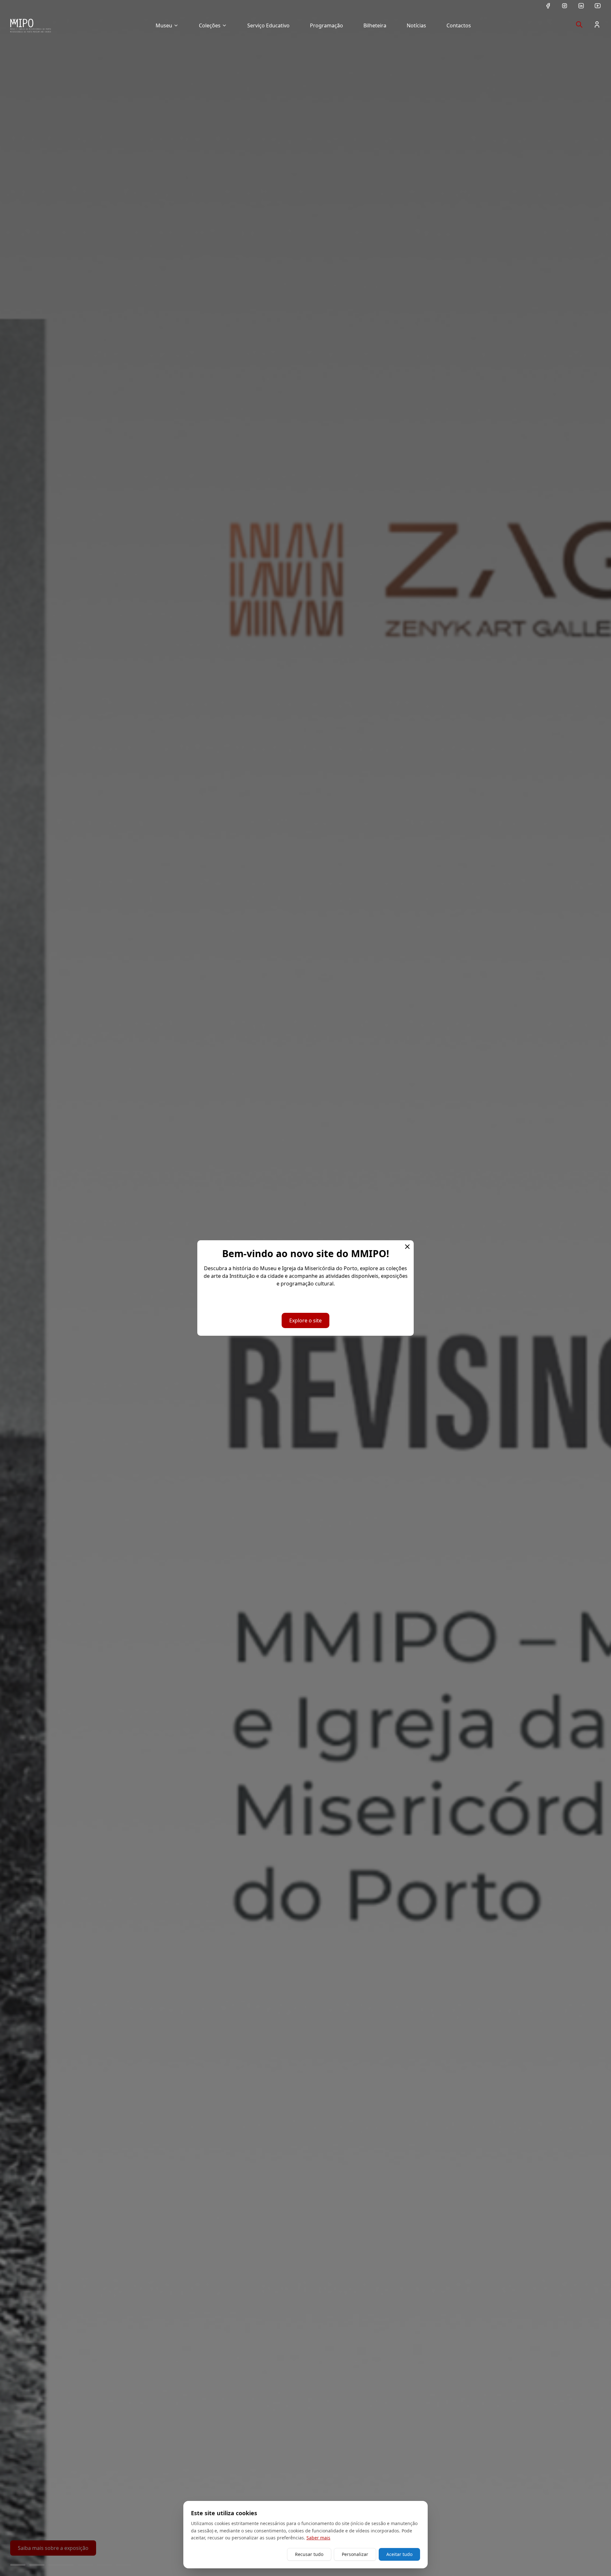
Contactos (459, 25)
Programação (327, 25)
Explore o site (305, 1320)
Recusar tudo (309, 2554)
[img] (31, 25)
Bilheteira (375, 25)
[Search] (579, 25)
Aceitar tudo (399, 2554)
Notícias (416, 25)
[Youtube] (598, 6)
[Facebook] (548, 6)
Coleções (210, 25)
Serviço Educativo (268, 25)
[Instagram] (565, 6)
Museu (164, 25)
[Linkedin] (581, 6)
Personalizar (355, 2554)
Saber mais (318, 2538)
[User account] (597, 25)
